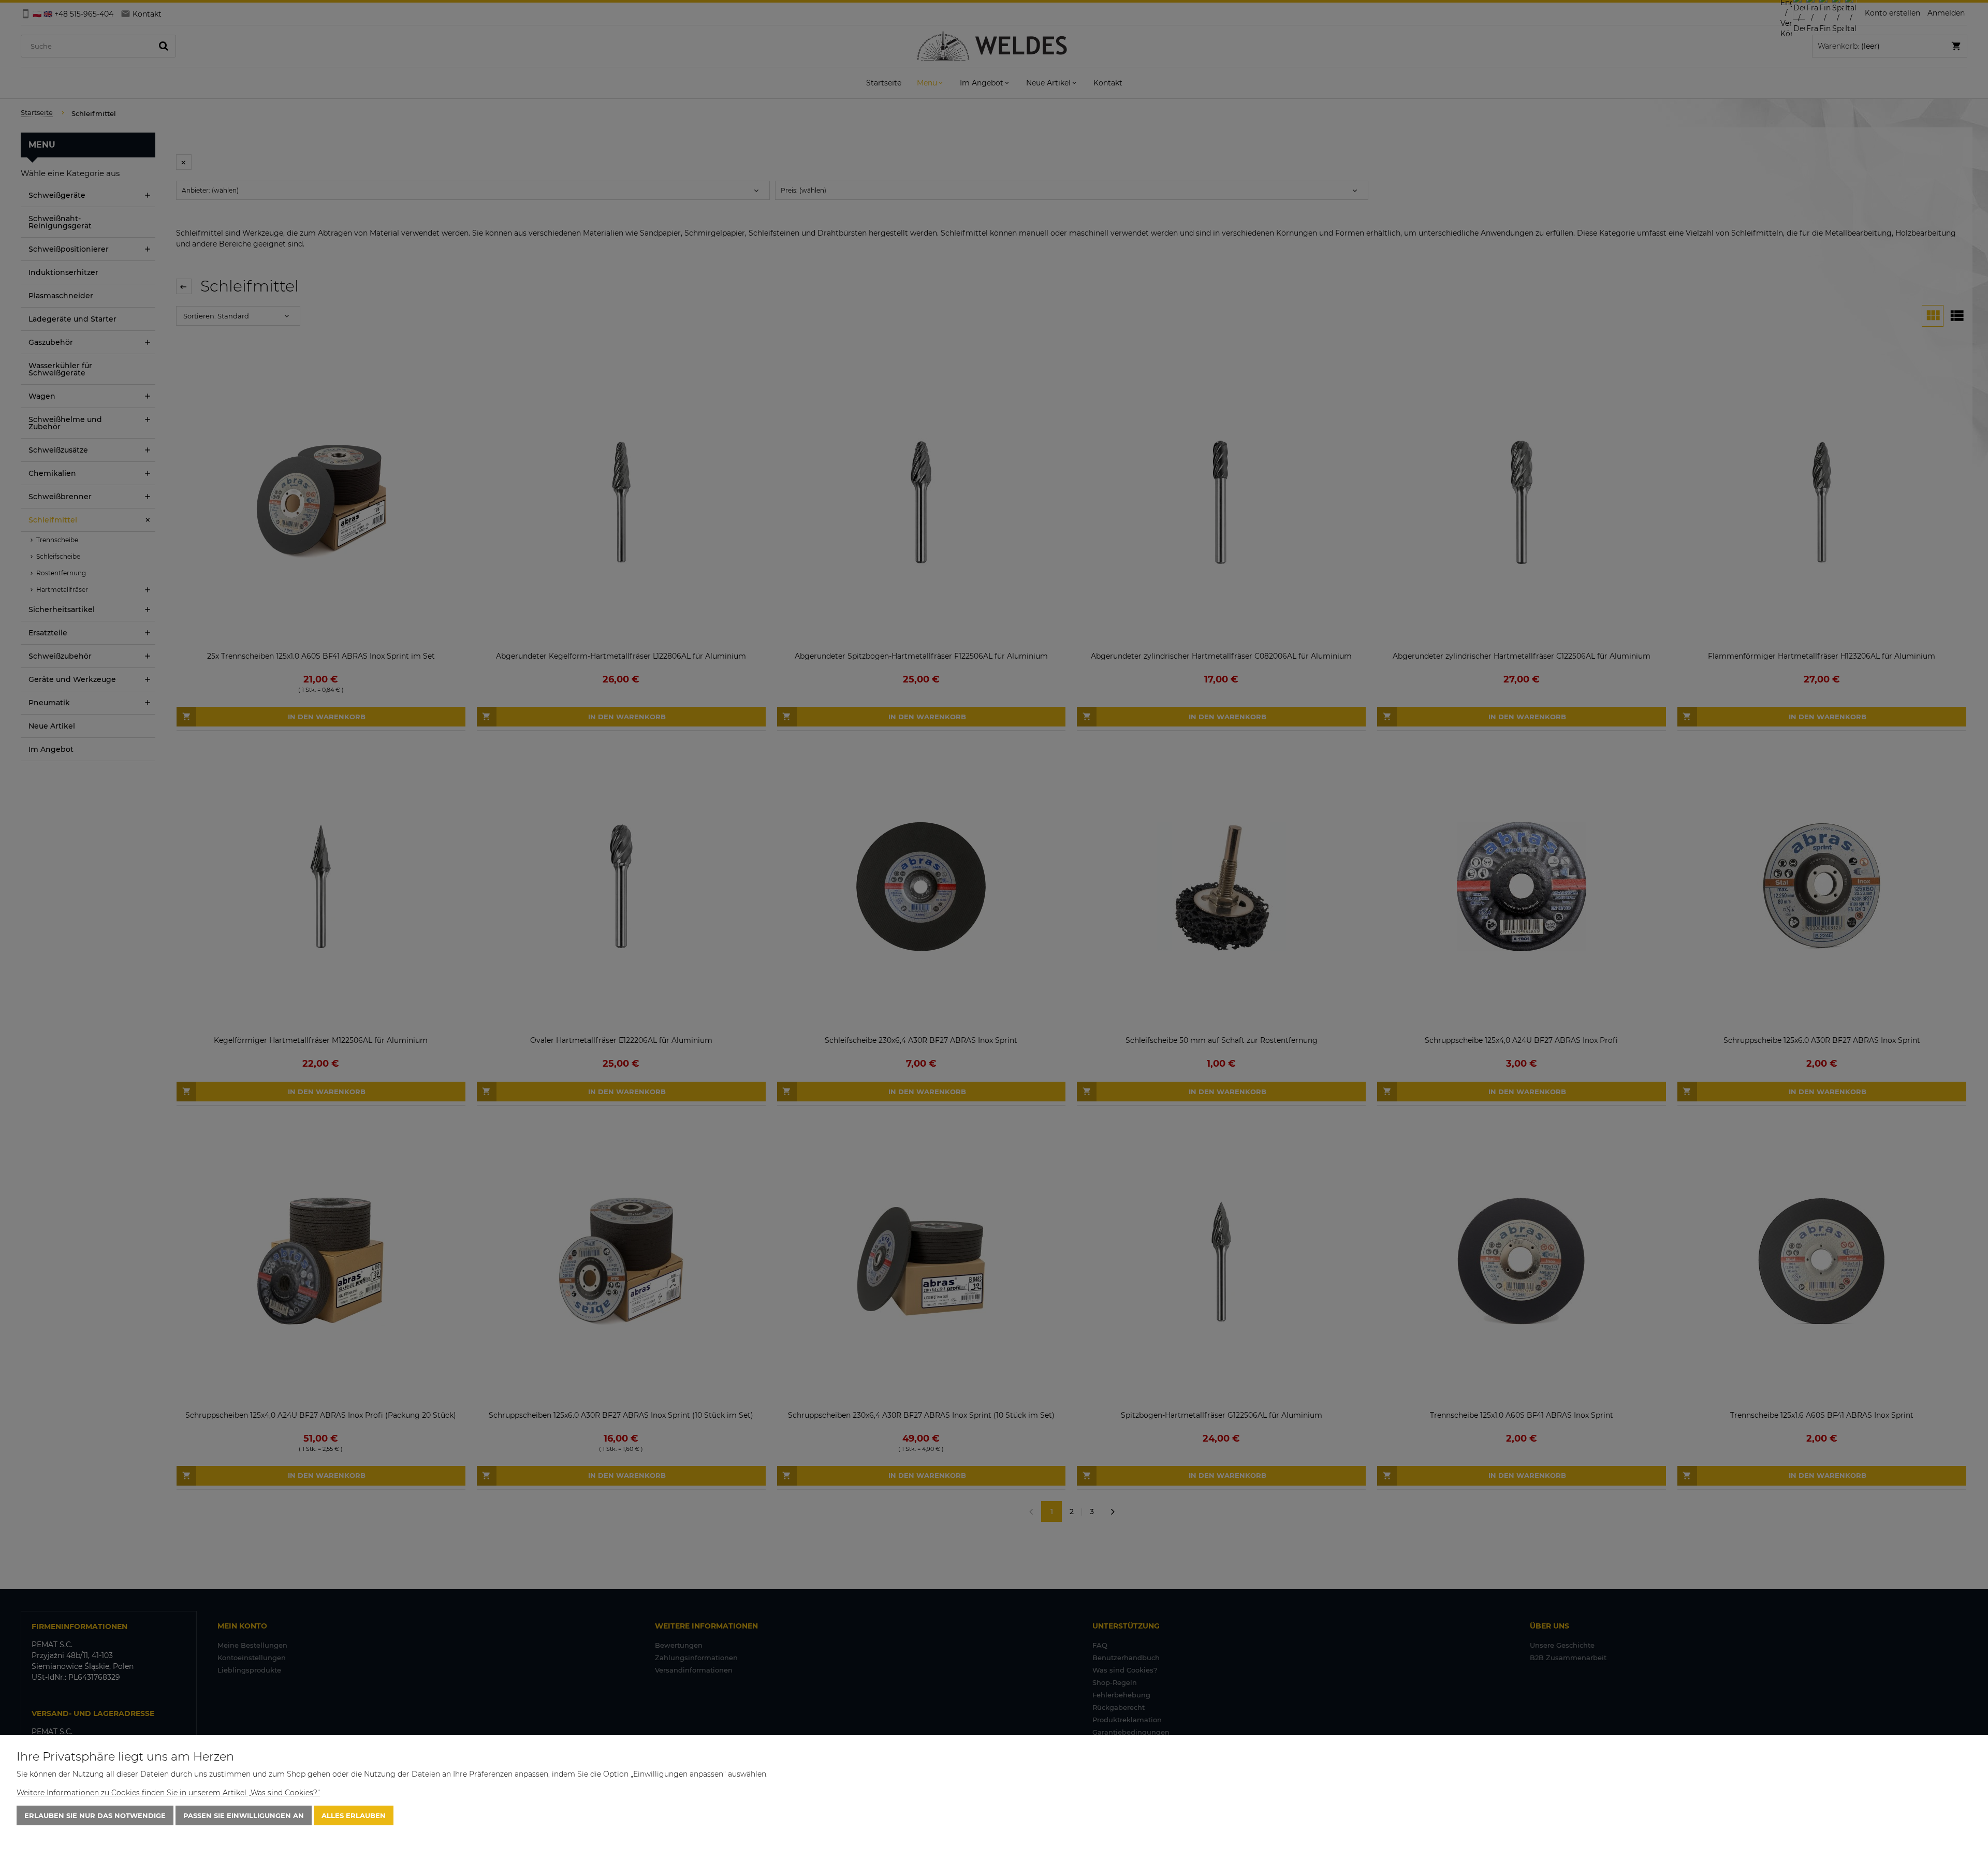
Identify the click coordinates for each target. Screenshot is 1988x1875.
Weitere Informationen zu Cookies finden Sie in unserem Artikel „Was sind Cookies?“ (168, 1793)
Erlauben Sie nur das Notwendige (95, 1815)
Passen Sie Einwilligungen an (244, 1815)
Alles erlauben (354, 1815)
